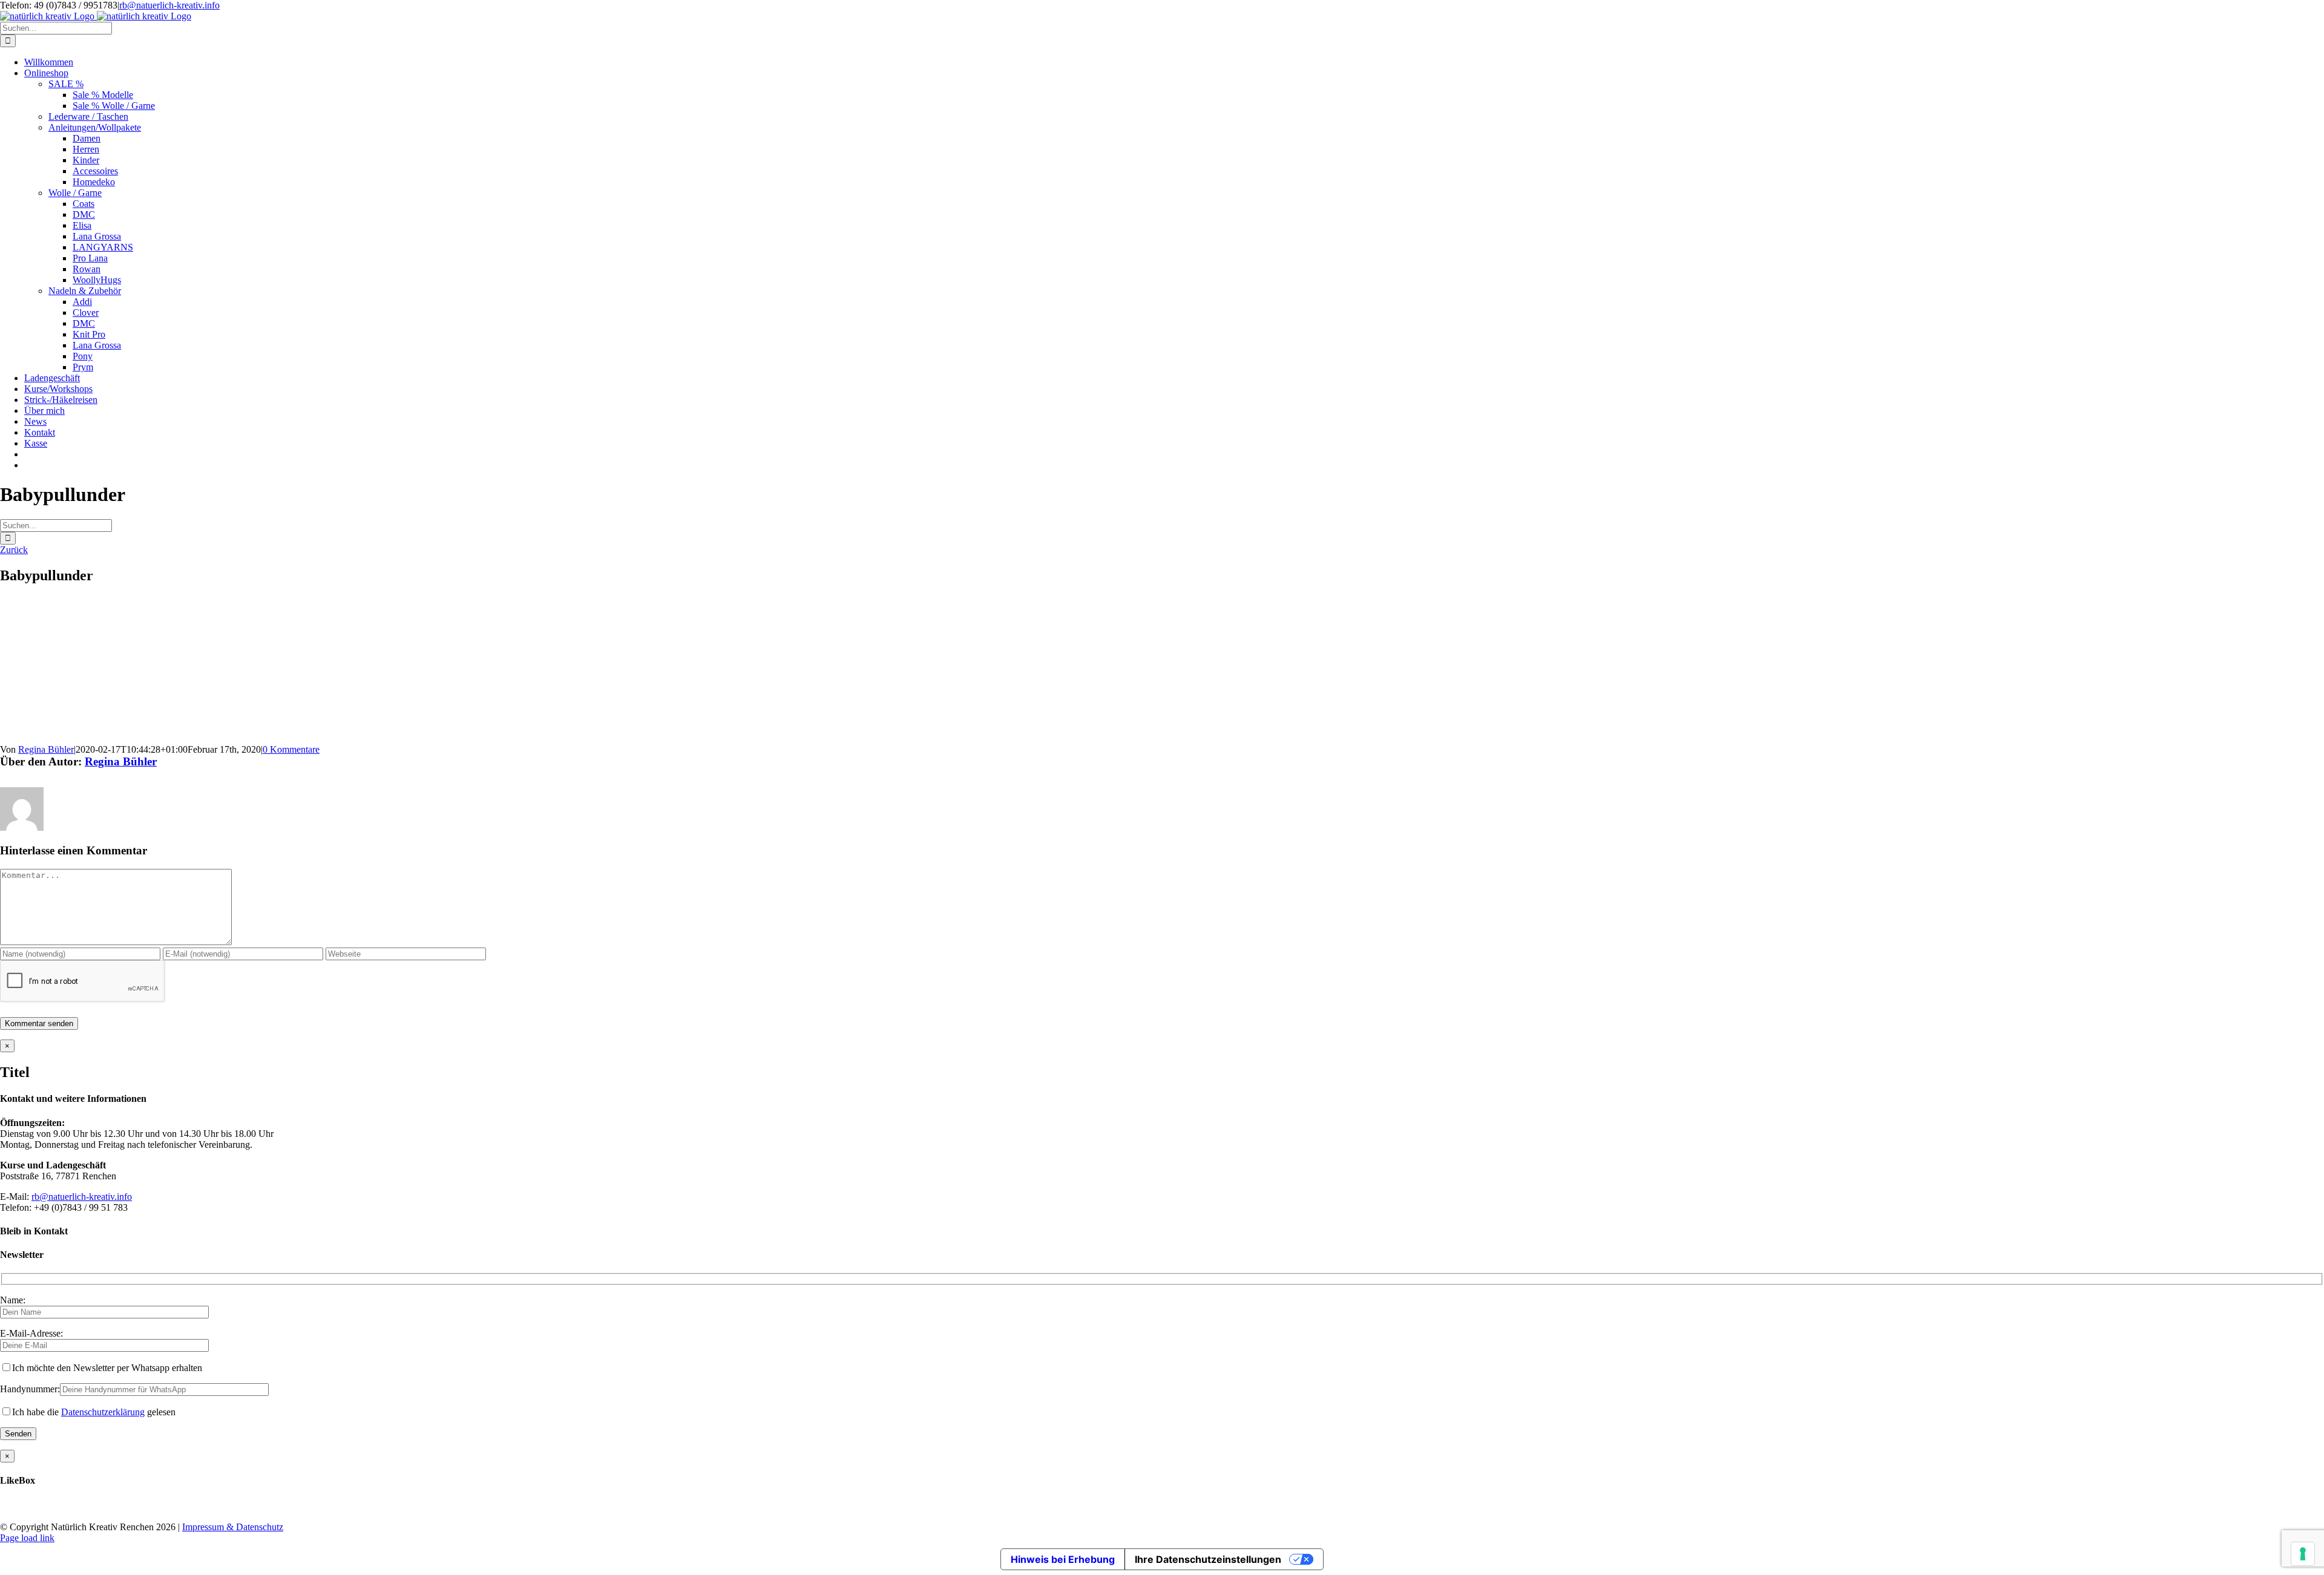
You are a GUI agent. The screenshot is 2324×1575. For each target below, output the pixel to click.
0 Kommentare (291, 749)
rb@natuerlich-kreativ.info (169, 5)
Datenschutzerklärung (103, 1412)
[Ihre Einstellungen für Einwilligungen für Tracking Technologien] (2303, 1554)
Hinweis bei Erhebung (1063, 1559)
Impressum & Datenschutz (233, 1527)
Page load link (27, 1538)
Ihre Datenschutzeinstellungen (1208, 1559)
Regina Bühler (46, 749)
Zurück (14, 550)
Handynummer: (30, 1389)
